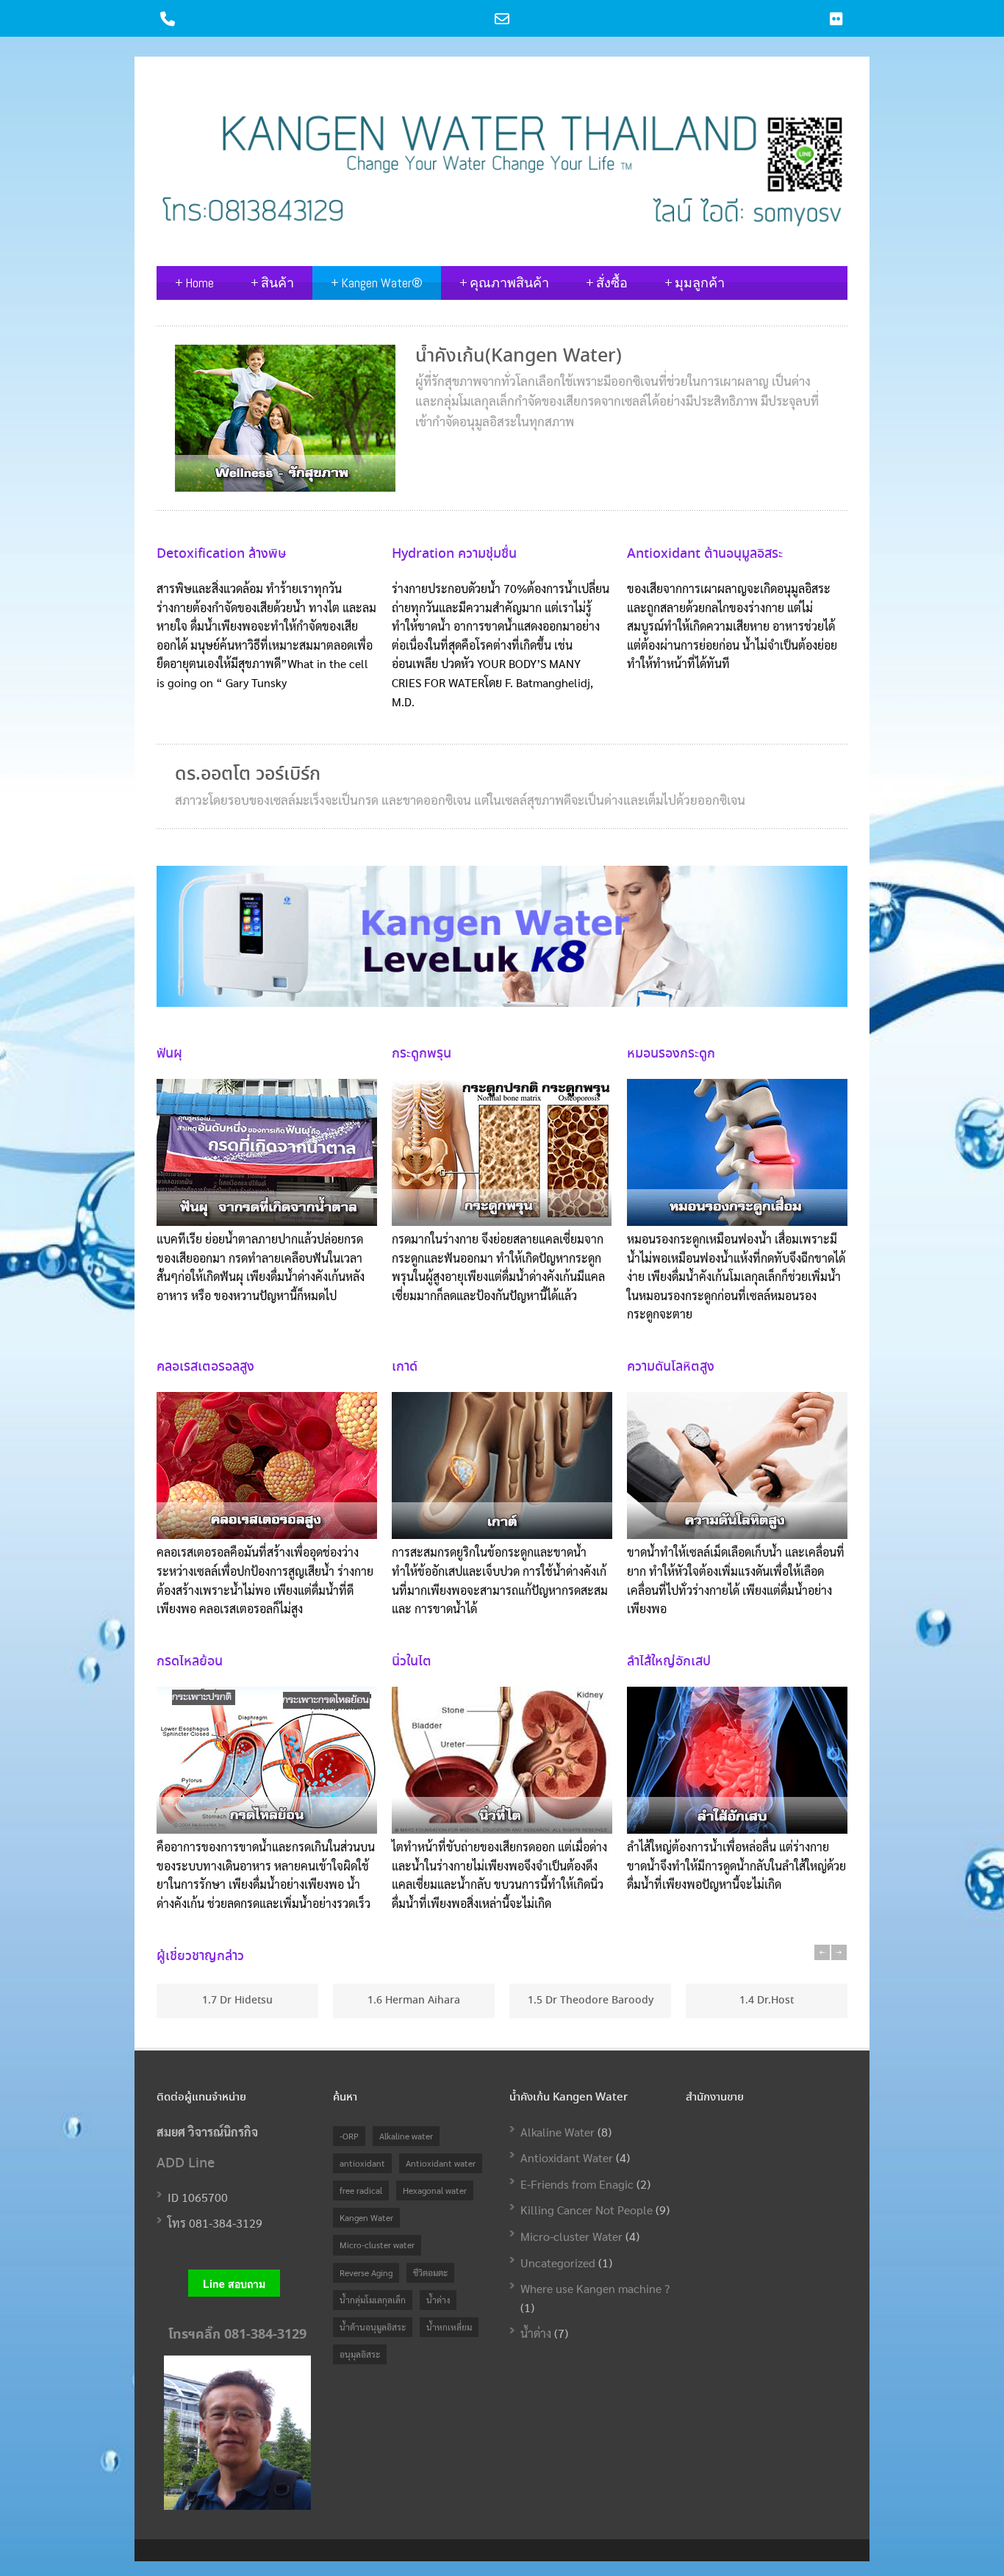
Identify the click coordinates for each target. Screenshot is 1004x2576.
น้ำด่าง (438, 2300)
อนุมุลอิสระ (360, 2354)
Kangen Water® (377, 283)
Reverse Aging (366, 2272)
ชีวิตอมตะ (430, 2272)
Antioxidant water (441, 2163)
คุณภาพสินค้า (504, 283)
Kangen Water (366, 2217)
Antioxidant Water (567, 2157)
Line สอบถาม (234, 2283)
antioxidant (362, 2163)
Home (194, 283)
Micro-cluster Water (571, 2236)
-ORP (349, 2136)
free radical (361, 2190)
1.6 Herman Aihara (414, 2001)
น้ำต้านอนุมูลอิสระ (373, 2327)
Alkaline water (406, 2136)
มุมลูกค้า (695, 283)
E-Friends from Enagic (577, 2184)
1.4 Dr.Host (767, 2001)
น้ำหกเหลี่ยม (449, 2327)
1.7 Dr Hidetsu (237, 2001)
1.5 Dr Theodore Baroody (591, 2001)
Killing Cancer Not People (587, 2210)
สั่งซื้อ (607, 283)
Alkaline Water (557, 2132)
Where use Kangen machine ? (595, 2288)
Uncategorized (558, 2263)
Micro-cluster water (377, 2245)
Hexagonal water (435, 2190)
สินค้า (272, 283)
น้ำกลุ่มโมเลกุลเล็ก (373, 2300)
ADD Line (186, 2164)
